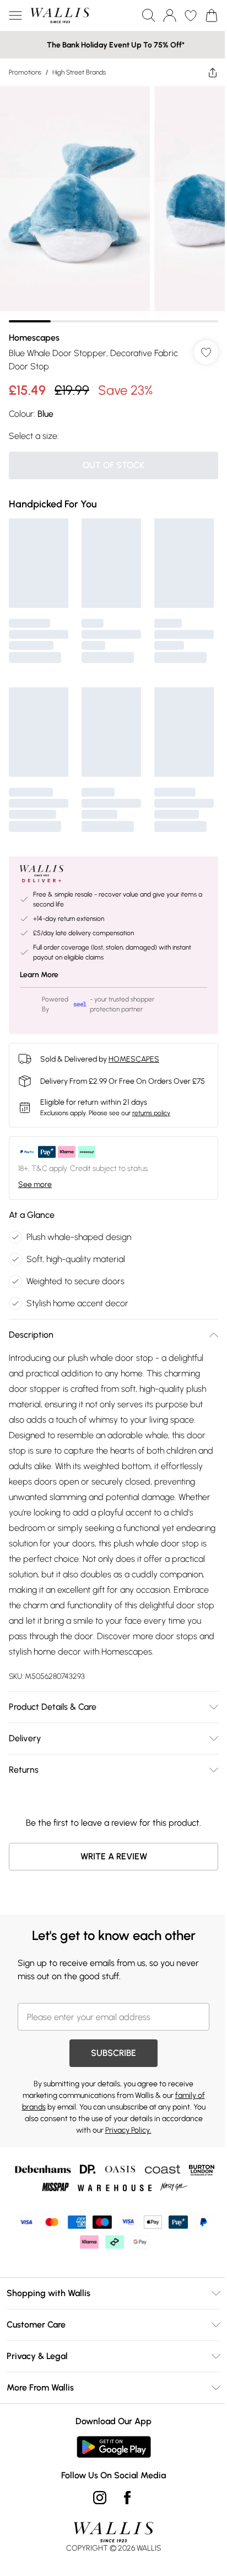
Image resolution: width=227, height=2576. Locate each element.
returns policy (151, 1106)
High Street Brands (79, 72)
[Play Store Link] (109, 2456)
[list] (109, 200)
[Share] (204, 72)
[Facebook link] (123, 2506)
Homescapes (34, 329)
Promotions (25, 72)
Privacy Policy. (124, 2139)
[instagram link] (96, 2506)
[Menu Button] (15, 15)
